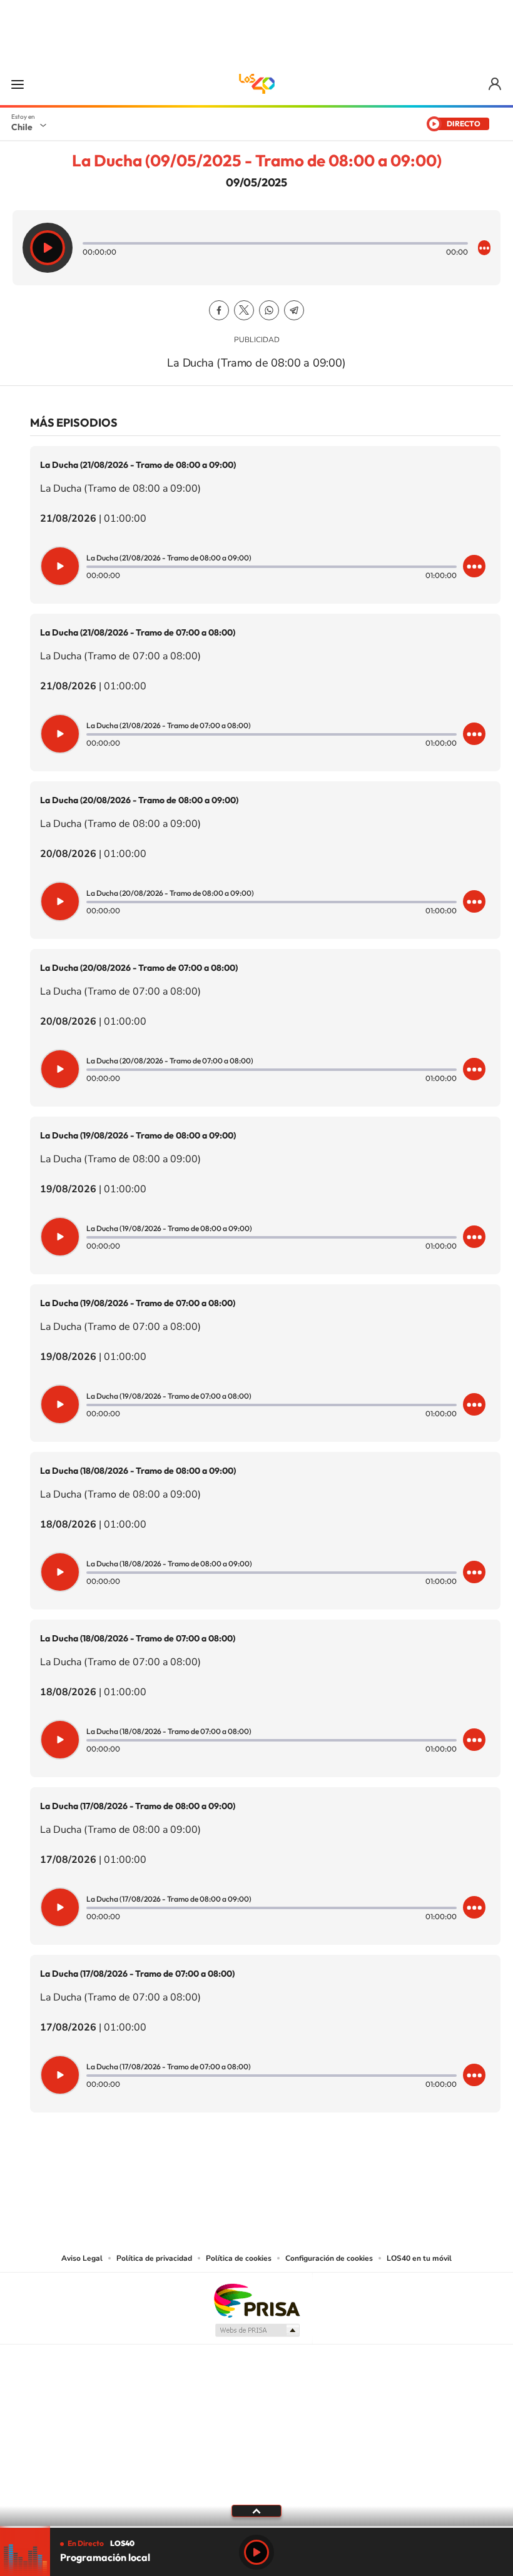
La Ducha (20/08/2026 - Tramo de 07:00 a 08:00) (139, 968)
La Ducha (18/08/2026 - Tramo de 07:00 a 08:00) (138, 1638)
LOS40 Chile (256, 84)
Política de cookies (239, 2258)
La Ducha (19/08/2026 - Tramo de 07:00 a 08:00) (138, 1303)
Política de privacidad (154, 2258)
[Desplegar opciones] (484, 248)
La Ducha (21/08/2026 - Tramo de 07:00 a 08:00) (138, 632)
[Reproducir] (48, 248)
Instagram (206, 2174)
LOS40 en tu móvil (419, 2258)
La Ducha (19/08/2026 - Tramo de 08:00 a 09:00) (138, 1135)
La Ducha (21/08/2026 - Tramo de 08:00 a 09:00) (138, 465)
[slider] (256, 2527)
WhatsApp (269, 310)
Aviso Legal (82, 2258)
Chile (22, 127)
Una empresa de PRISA (256, 2300)
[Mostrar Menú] (18, 84)
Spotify (307, 2174)
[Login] (496, 84)
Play (256, 2552)
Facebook (219, 310)
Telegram (294, 310)
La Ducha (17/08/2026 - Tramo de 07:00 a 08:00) (137, 1974)
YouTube (231, 2174)
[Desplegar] (256, 2510)
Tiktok (181, 2174)
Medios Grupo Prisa (257, 2330)
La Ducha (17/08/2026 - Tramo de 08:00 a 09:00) (138, 1806)
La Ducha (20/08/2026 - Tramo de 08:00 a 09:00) (139, 800)
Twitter (244, 310)
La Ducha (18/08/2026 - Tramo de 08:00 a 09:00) (138, 1471)
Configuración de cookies (329, 2258)
